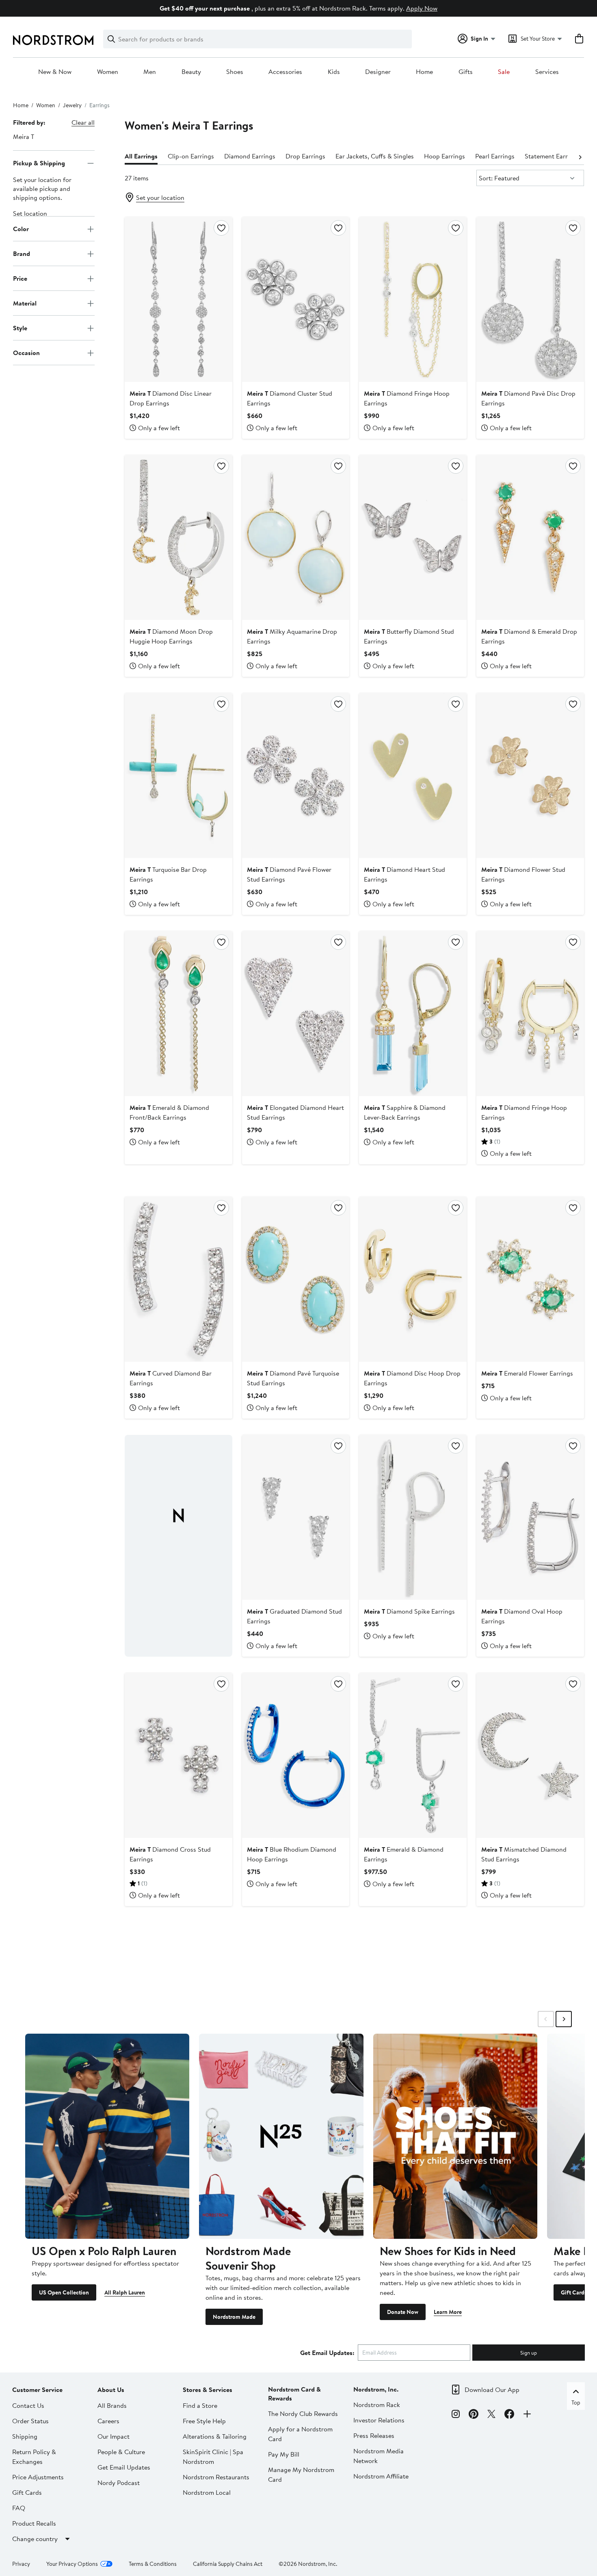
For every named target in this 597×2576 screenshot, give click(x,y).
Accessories (285, 72)
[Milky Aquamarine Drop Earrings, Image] (296, 537)
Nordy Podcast (119, 2483)
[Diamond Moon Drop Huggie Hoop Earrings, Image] (178, 537)
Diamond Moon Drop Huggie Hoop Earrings (171, 636)
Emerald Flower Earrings (527, 1373)
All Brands (112, 2405)
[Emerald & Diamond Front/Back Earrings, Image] (178, 1014)
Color (21, 229)
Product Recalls (34, 2523)
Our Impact (114, 2436)
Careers (108, 2421)
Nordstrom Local (207, 2492)
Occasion (26, 353)
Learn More (448, 2312)
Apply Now (422, 8)
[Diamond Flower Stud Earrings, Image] (530, 776)
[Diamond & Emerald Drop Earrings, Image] (530, 537)
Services (547, 72)
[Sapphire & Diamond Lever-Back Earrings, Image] (413, 1014)
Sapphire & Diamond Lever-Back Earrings (405, 1112)
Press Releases (374, 2435)
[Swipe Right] (564, 2019)
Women (108, 72)
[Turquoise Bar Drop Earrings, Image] (178, 776)
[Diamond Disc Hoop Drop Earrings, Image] (413, 1279)
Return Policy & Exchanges (34, 2457)
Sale (504, 72)
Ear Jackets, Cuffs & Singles (375, 156)
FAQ (19, 2508)
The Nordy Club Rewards (303, 2414)
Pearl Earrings (495, 156)
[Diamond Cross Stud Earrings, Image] (178, 1755)
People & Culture (121, 2452)
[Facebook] (509, 2415)
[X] (491, 2415)
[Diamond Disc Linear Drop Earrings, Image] (178, 299)
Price (20, 278)
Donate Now (403, 2312)
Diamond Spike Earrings (409, 1611)
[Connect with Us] (527, 2415)
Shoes (235, 72)
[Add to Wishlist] (221, 228)
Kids (334, 72)
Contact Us (28, 2405)
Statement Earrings (552, 156)
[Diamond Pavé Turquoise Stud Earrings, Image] (296, 1279)
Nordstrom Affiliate (381, 2476)
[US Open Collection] (107, 2136)
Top (576, 2403)
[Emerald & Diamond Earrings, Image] (413, 1755)
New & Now (55, 72)
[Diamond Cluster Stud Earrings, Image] (296, 299)
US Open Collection (64, 2292)
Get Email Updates (124, 2467)
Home (424, 72)
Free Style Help (204, 2421)
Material (25, 303)
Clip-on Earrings (191, 156)
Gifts (466, 72)
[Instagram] (456, 2415)
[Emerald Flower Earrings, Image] (530, 1279)
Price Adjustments (38, 2477)
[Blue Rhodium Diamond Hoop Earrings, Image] (296, 1755)
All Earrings (141, 156)
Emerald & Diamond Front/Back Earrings (169, 1112)
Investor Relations (379, 2420)
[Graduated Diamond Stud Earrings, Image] (296, 1517)
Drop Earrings (305, 156)
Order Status (30, 2421)
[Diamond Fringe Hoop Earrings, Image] (413, 299)
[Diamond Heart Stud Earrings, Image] (413, 776)
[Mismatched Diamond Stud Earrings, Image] (530, 1755)
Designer (378, 72)
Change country (35, 2539)
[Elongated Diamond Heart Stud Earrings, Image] (296, 1014)
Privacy (21, 2564)
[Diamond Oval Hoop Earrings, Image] (530, 1517)
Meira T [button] (24, 136)
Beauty (191, 72)
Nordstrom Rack (377, 2405)
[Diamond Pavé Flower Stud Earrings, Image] (296, 776)
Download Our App (492, 2390)
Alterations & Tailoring (215, 2436)
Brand (22, 253)
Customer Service (37, 2390)
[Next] (580, 156)
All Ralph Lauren (125, 2292)
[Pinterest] (474, 2415)
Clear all (83, 122)
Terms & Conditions (153, 2564)
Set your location (160, 197)
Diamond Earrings (250, 156)
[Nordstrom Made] (281, 2136)
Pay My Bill (284, 2454)
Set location (30, 214)
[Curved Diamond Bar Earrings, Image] (178, 1279)
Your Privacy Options (72, 2564)
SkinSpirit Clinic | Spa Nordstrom (213, 2457)
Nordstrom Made (234, 2317)
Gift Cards (574, 2292)
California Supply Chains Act (228, 2564)
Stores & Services (208, 2390)
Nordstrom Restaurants (216, 2477)
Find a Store (200, 2405)
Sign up (529, 2353)
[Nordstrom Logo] (53, 40)
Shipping (25, 2436)
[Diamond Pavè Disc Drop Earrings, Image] (530, 299)
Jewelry (72, 105)
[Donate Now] (455, 2136)
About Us (111, 2390)
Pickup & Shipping (39, 163)
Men (150, 72)
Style (20, 328)
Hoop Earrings (445, 156)
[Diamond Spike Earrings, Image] (413, 1517)
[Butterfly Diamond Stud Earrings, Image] (413, 537)
